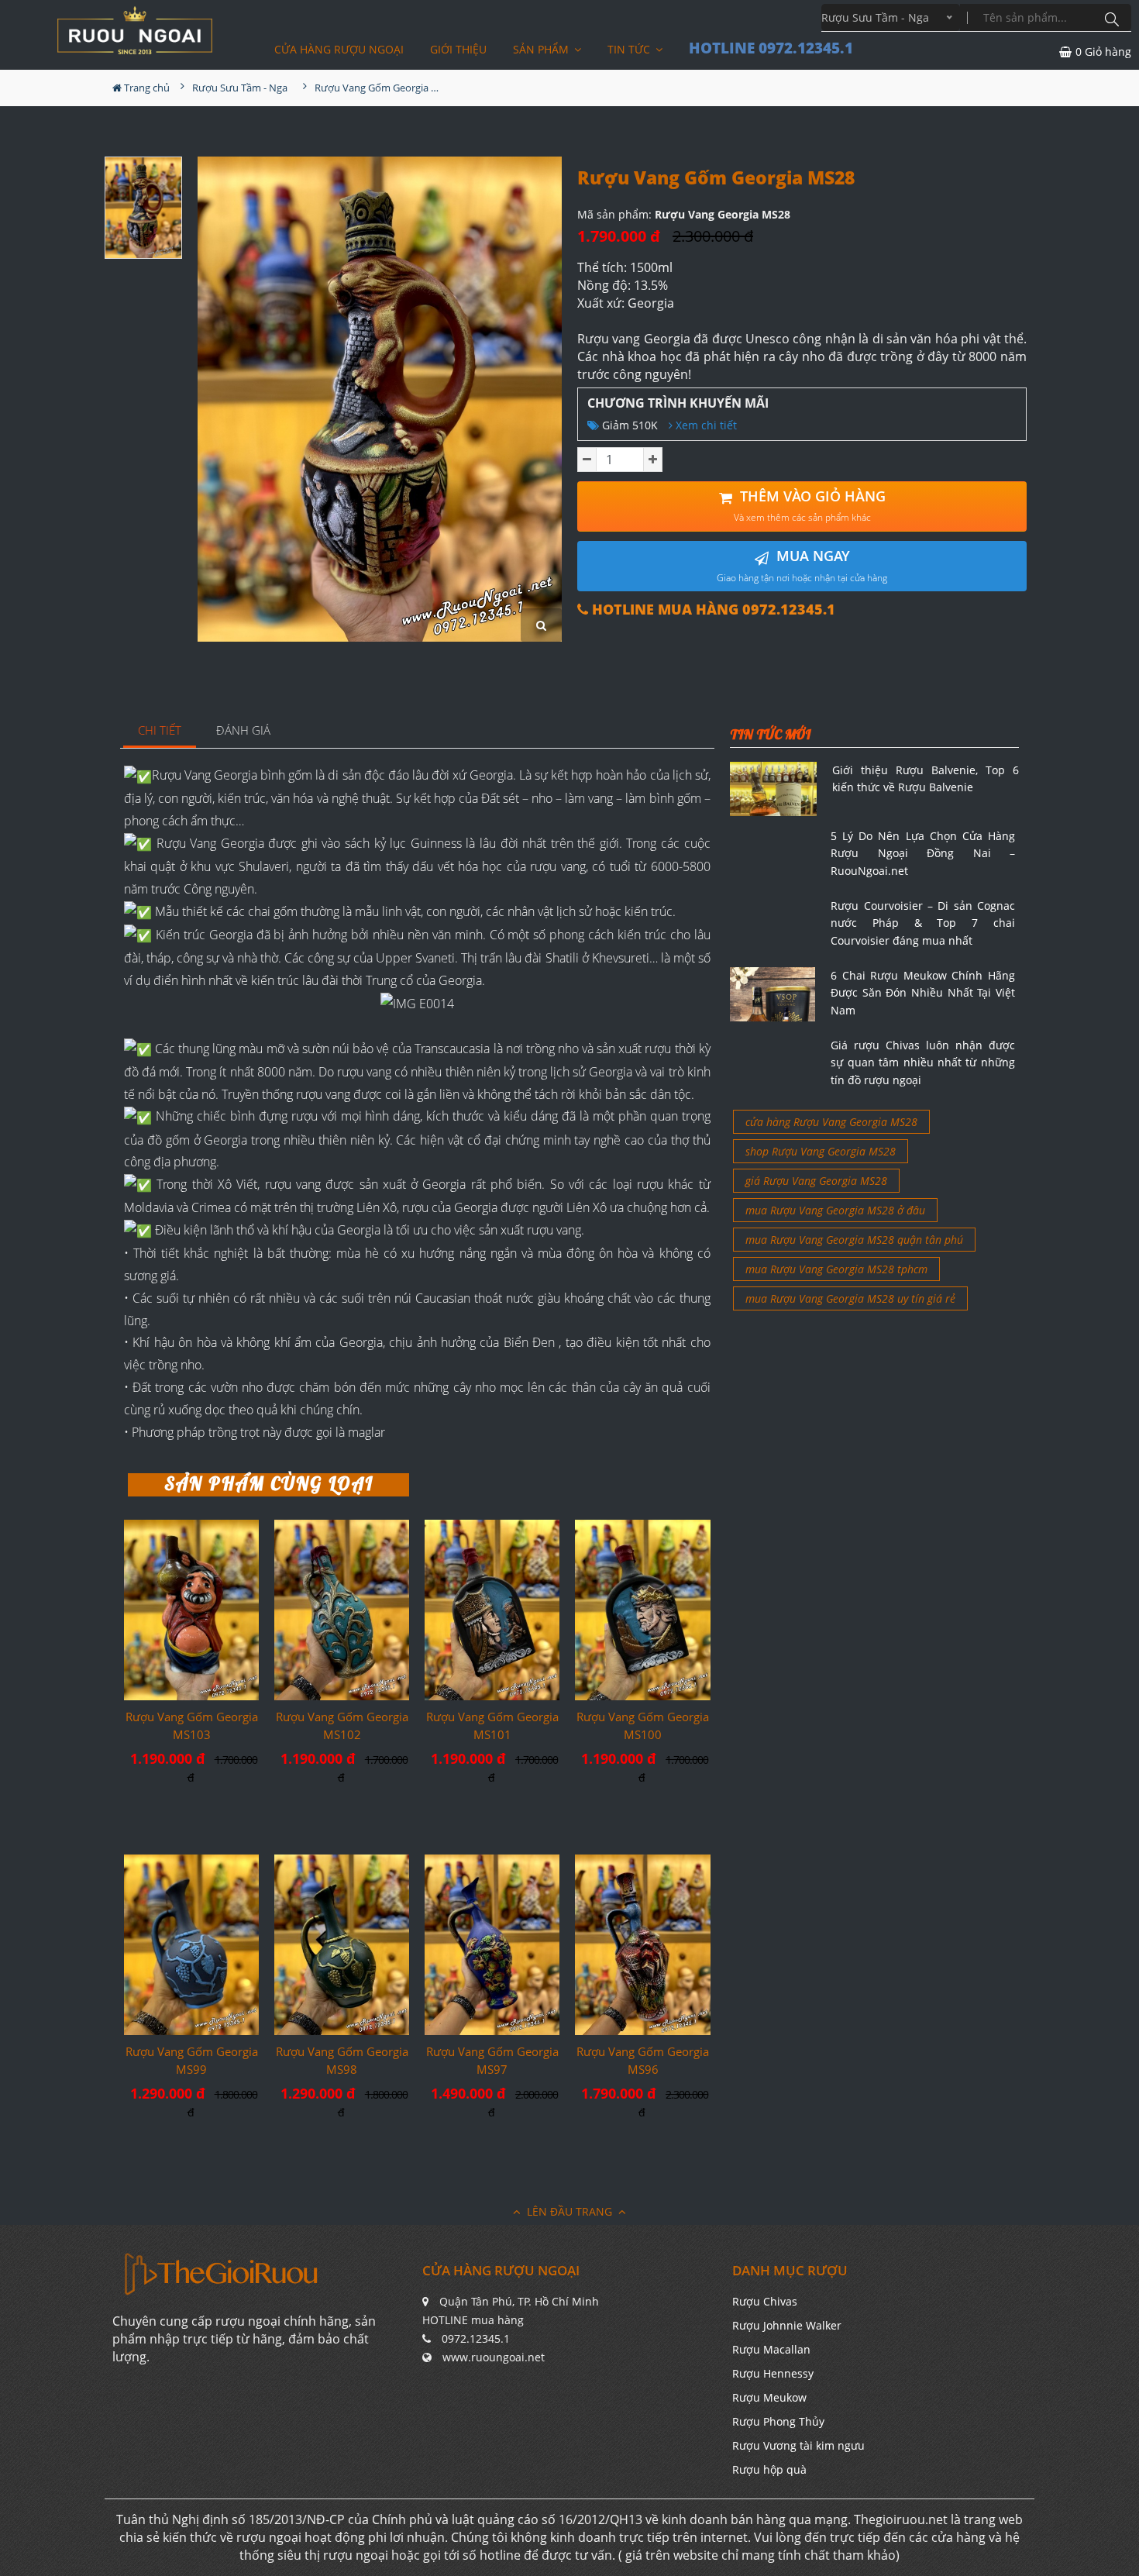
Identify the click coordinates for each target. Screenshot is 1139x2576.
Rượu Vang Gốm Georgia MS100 (643, 1725)
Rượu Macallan (771, 2349)
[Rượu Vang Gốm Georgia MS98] (342, 1945)
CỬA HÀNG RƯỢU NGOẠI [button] (339, 49)
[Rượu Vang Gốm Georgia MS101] (492, 1610)
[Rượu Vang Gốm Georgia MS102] (342, 1610)
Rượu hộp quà (769, 2469)
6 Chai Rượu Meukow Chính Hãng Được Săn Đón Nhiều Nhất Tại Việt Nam (923, 993)
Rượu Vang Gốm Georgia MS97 (492, 2060)
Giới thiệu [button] (458, 49)
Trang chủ (146, 88)
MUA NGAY (802, 565)
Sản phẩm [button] (542, 49)
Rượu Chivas (765, 2301)
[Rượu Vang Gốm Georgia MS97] (492, 1944)
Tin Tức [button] (630, 49)
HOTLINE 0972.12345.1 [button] (771, 48)
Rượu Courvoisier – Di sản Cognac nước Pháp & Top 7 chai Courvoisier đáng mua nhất (923, 923)
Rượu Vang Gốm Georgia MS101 (492, 1725)
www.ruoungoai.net (494, 2357)
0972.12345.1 (476, 2338)
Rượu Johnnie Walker (787, 2325)
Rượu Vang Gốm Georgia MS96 (643, 2060)
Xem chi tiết (705, 425)
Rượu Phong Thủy (778, 2421)
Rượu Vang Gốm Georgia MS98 (342, 2060)
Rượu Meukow (769, 2397)
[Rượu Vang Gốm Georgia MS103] (191, 1610)
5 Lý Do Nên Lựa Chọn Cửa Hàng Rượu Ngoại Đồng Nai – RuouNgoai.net (923, 853)
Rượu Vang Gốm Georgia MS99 (192, 2060)
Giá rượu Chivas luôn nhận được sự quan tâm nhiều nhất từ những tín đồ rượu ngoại (923, 1062)
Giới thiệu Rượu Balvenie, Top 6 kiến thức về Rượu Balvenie (926, 778)
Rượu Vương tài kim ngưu (798, 2445)
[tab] (160, 731)
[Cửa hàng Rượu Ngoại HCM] (135, 30)
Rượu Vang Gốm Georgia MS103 (192, 1725)
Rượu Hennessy (773, 2373)
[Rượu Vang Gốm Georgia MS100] (642, 1610)
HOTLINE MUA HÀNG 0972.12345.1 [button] (712, 610)
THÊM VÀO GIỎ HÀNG (810, 506)
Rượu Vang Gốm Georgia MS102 (342, 1725)
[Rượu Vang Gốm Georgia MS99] (191, 1944)
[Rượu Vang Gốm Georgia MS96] (642, 1944)
